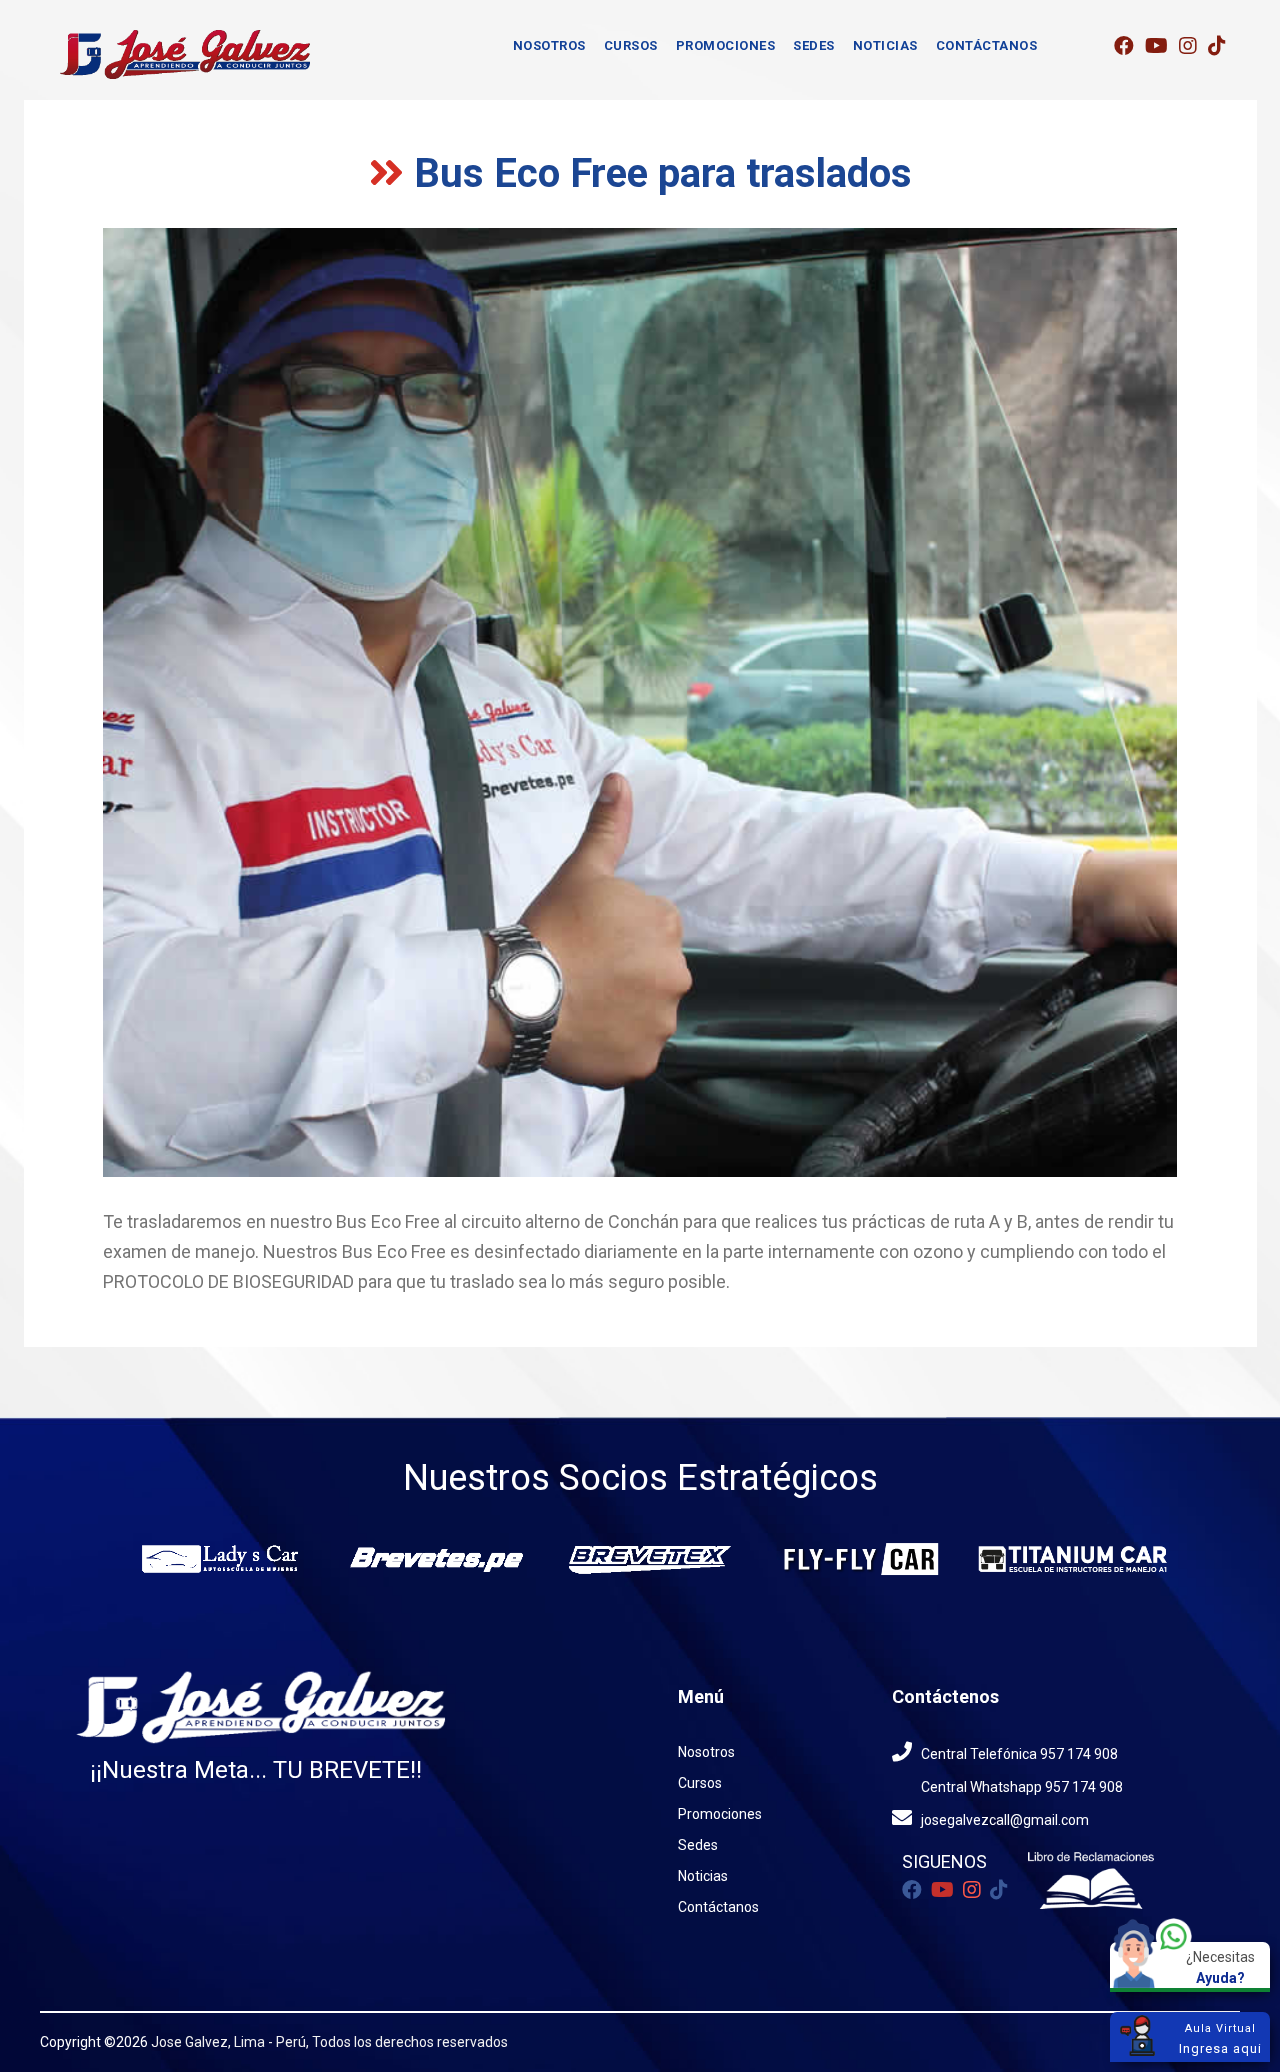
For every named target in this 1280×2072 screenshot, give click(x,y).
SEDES (814, 45)
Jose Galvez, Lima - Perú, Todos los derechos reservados (329, 2042)
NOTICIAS (885, 45)
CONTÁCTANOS (987, 45)
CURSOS (631, 45)
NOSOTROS (549, 45)
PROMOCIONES (726, 45)
